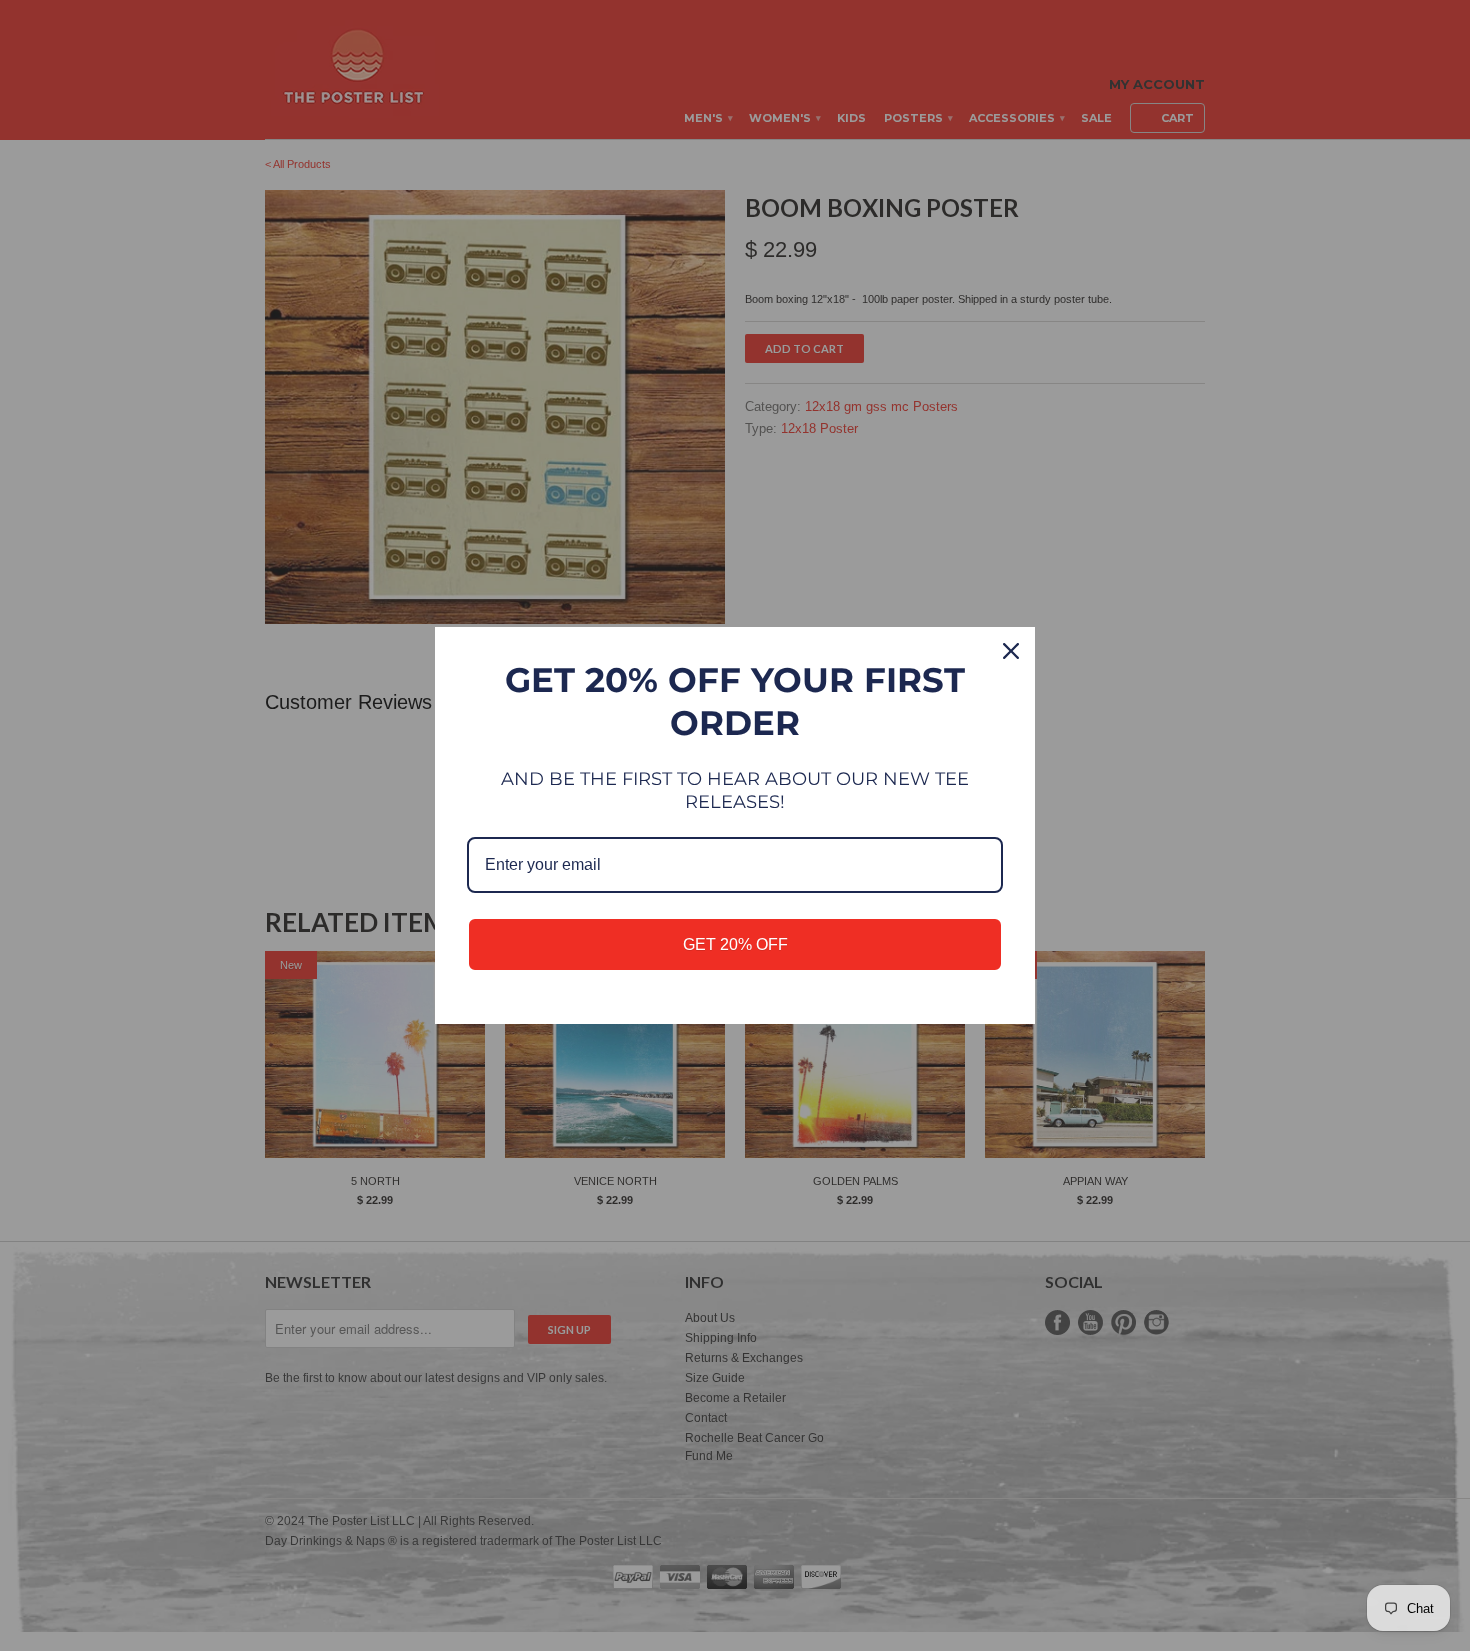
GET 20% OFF (735, 944)
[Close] (1011, 651)
